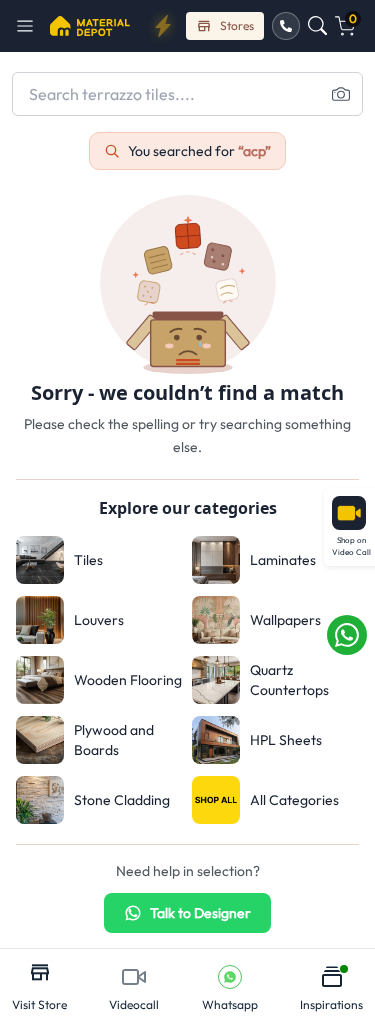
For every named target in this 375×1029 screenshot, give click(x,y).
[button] (31, 26)
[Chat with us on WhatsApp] (347, 635)
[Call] (286, 26)
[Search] (317, 25)
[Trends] (163, 26)
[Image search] (341, 94)
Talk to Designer (200, 913)
